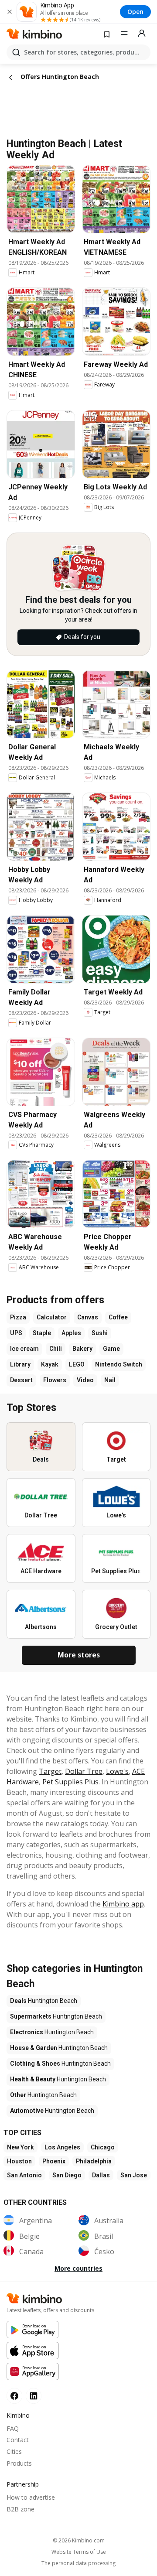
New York (20, 2147)
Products (19, 2463)
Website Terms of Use (79, 2552)
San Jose (134, 2175)
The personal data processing (78, 2563)
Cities (14, 2451)
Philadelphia (94, 2161)
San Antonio (24, 2175)
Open (135, 12)
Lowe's (117, 1771)
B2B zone (20, 2509)
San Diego (67, 2175)
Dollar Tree (84, 1771)
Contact (18, 2440)
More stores (79, 1655)
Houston (19, 2161)
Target (50, 1771)
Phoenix (54, 2161)
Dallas (101, 2175)
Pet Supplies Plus (70, 1782)
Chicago (103, 2147)
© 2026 (79, 2540)
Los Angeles (62, 2147)
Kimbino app (123, 1904)
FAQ (13, 2428)
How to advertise (31, 2497)
